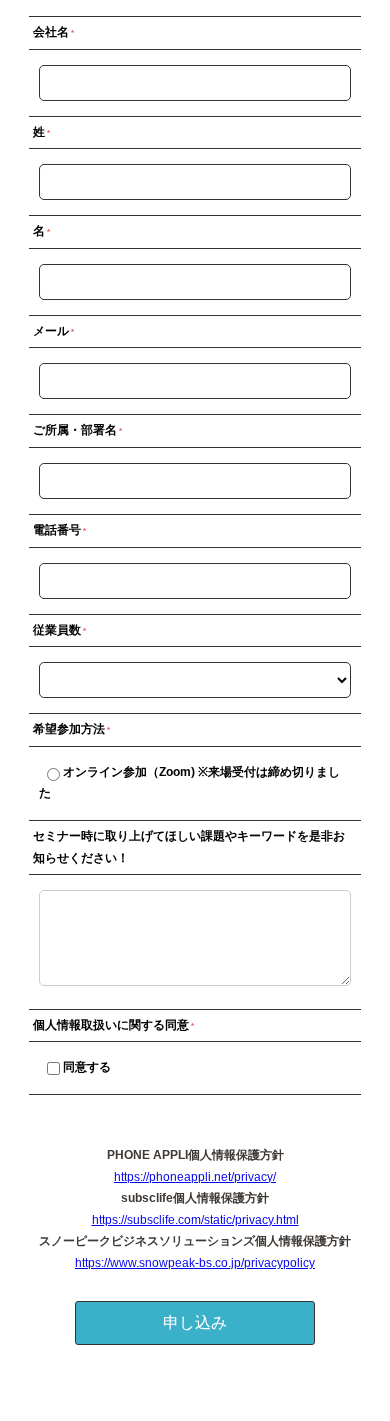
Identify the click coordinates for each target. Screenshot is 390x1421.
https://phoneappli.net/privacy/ (195, 1177)
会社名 (51, 32)
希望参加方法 (69, 729)
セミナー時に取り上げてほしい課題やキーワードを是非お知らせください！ (189, 847)
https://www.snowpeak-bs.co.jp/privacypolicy (195, 1263)
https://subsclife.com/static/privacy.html (195, 1220)
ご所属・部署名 (75, 430)
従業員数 (57, 630)
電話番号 (57, 530)
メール (51, 331)
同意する (87, 1067)
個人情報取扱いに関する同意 (111, 1025)
